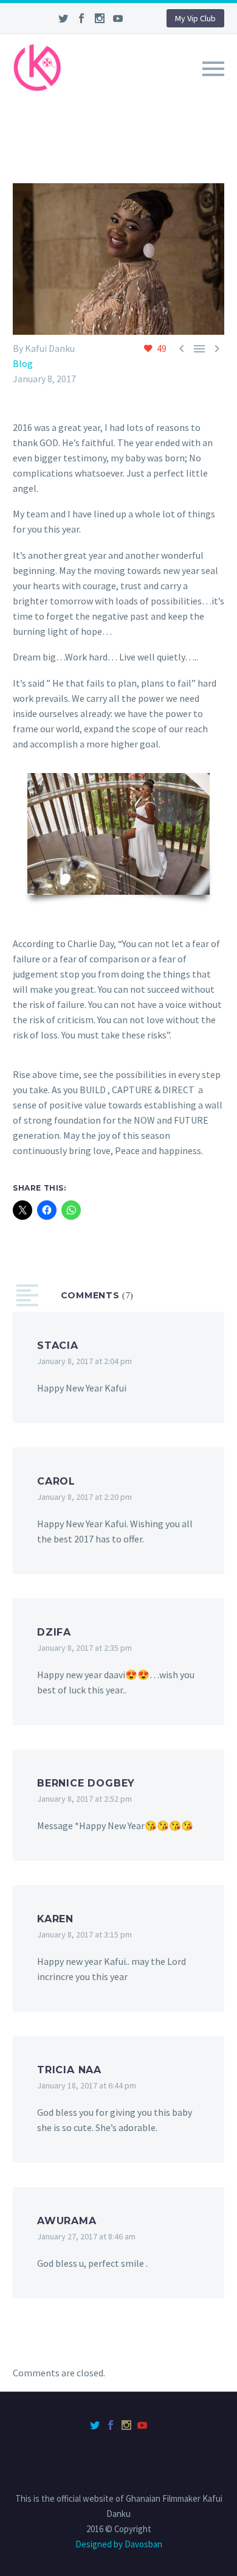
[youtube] (118, 18)
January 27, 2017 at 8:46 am (86, 2236)
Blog (23, 363)
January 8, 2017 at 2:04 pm (84, 1361)
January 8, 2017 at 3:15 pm (84, 1934)
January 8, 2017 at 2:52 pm (84, 1799)
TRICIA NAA (69, 2070)
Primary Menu (213, 69)
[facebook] (81, 18)
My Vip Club (195, 18)
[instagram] (100, 18)
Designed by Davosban (119, 2544)
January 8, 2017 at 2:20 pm (84, 1497)
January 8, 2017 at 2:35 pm (84, 1648)
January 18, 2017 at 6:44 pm (87, 2085)
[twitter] (63, 18)
